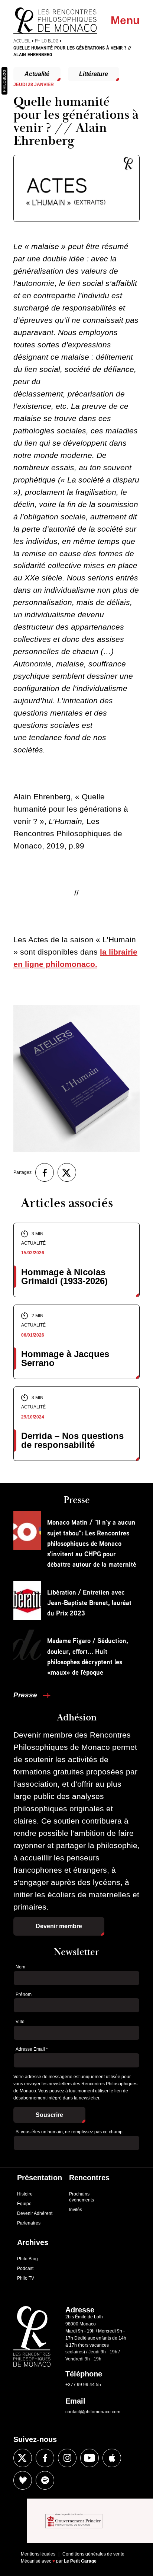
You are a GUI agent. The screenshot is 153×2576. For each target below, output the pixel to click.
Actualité (37, 74)
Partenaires (29, 2223)
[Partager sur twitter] (67, 1172)
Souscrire (49, 2115)
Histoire (25, 2194)
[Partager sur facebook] (45, 1172)
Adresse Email (32, 2049)
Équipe (24, 2204)
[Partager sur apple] (112, 2458)
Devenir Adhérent (35, 2213)
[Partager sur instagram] (67, 2458)
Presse (26, 1695)
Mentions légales (38, 2554)
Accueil (22, 41)
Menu (125, 20)
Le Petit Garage (80, 2561)
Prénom (24, 1994)
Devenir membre (59, 1926)
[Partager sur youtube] (89, 2458)
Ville (20, 2022)
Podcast (25, 2268)
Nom (20, 1967)
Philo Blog (47, 41)
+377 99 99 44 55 (83, 2385)
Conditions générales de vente (93, 2554)
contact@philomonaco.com (93, 2412)
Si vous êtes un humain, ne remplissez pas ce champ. (70, 2132)
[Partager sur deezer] (23, 2480)
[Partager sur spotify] (45, 2480)
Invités (76, 2210)
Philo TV (26, 2278)
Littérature (94, 74)
